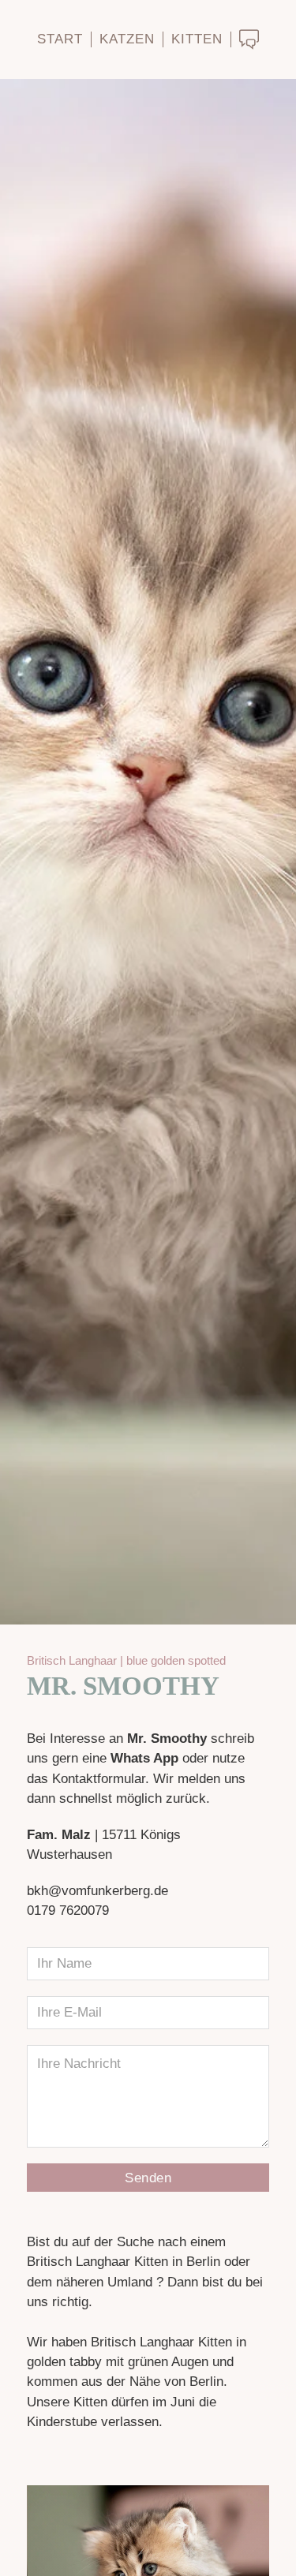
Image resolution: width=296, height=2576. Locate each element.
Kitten (197, 39)
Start (60, 39)
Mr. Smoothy (123, 1686)
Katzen (127, 39)
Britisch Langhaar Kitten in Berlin (124, 2262)
